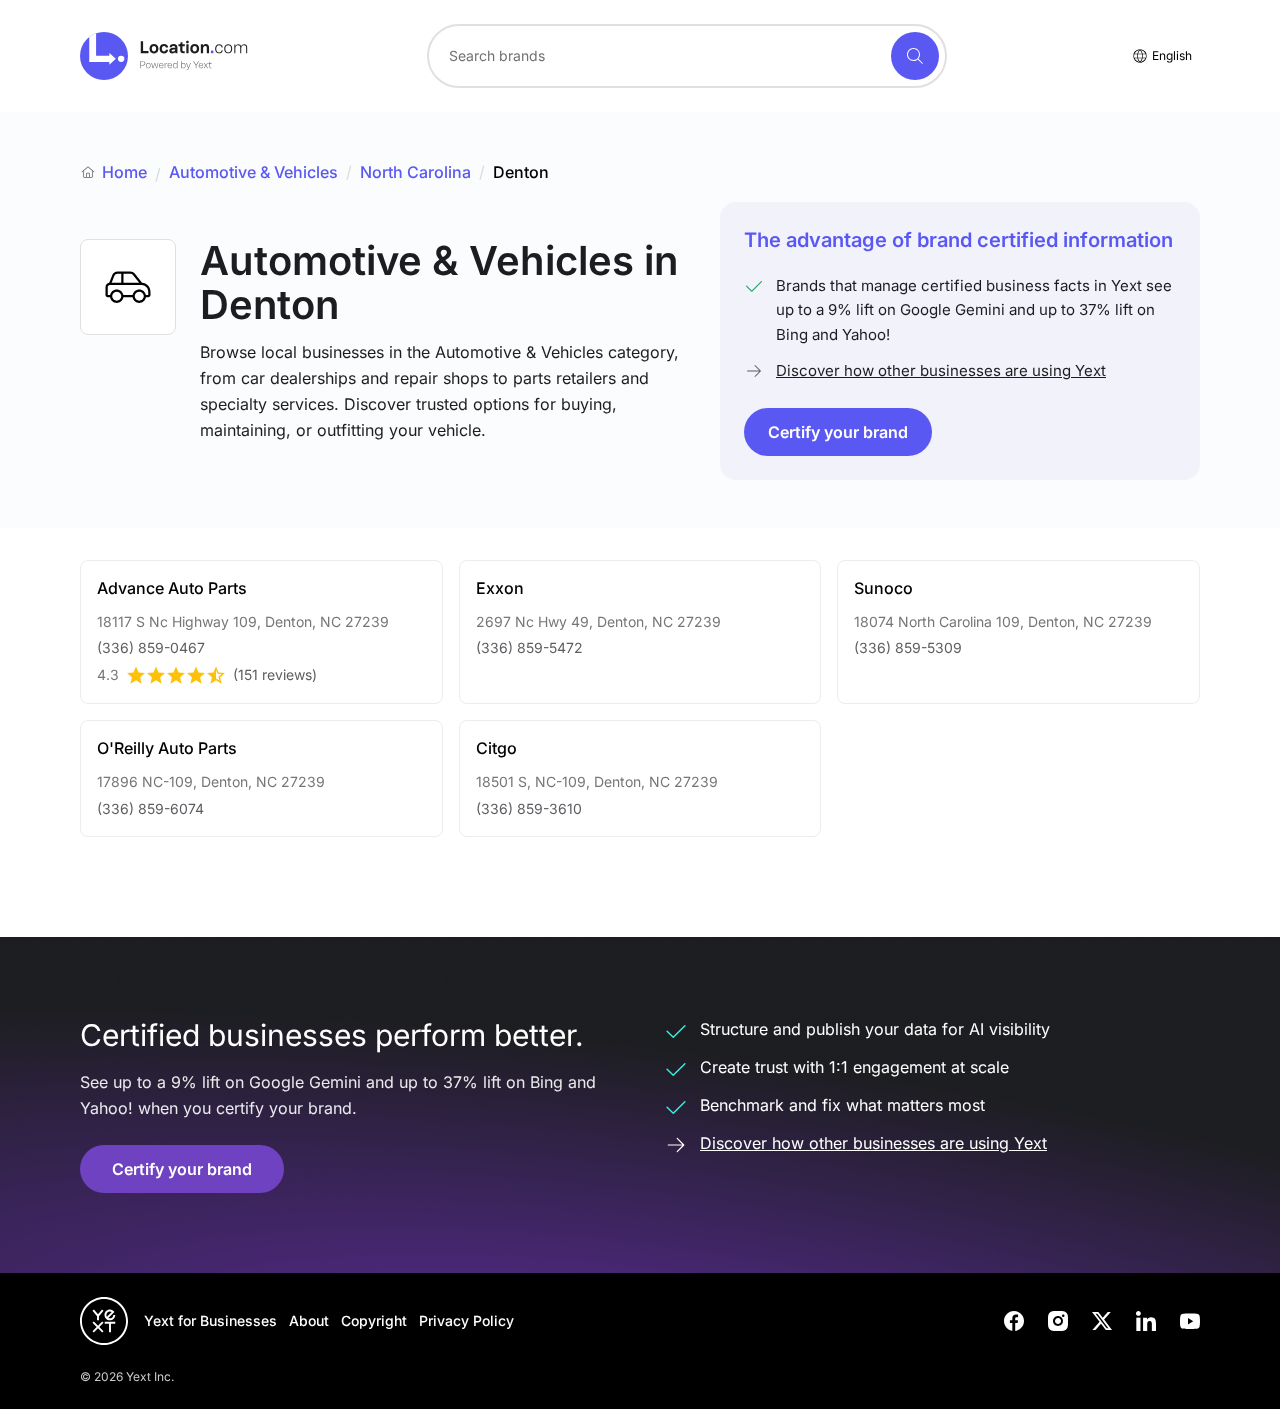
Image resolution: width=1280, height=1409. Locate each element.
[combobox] (687, 56)
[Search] (915, 56)
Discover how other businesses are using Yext (941, 370)
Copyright (374, 1320)
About (309, 1320)
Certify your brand (838, 432)
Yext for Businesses (210, 1320)
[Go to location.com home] (164, 56)
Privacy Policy (466, 1320)
